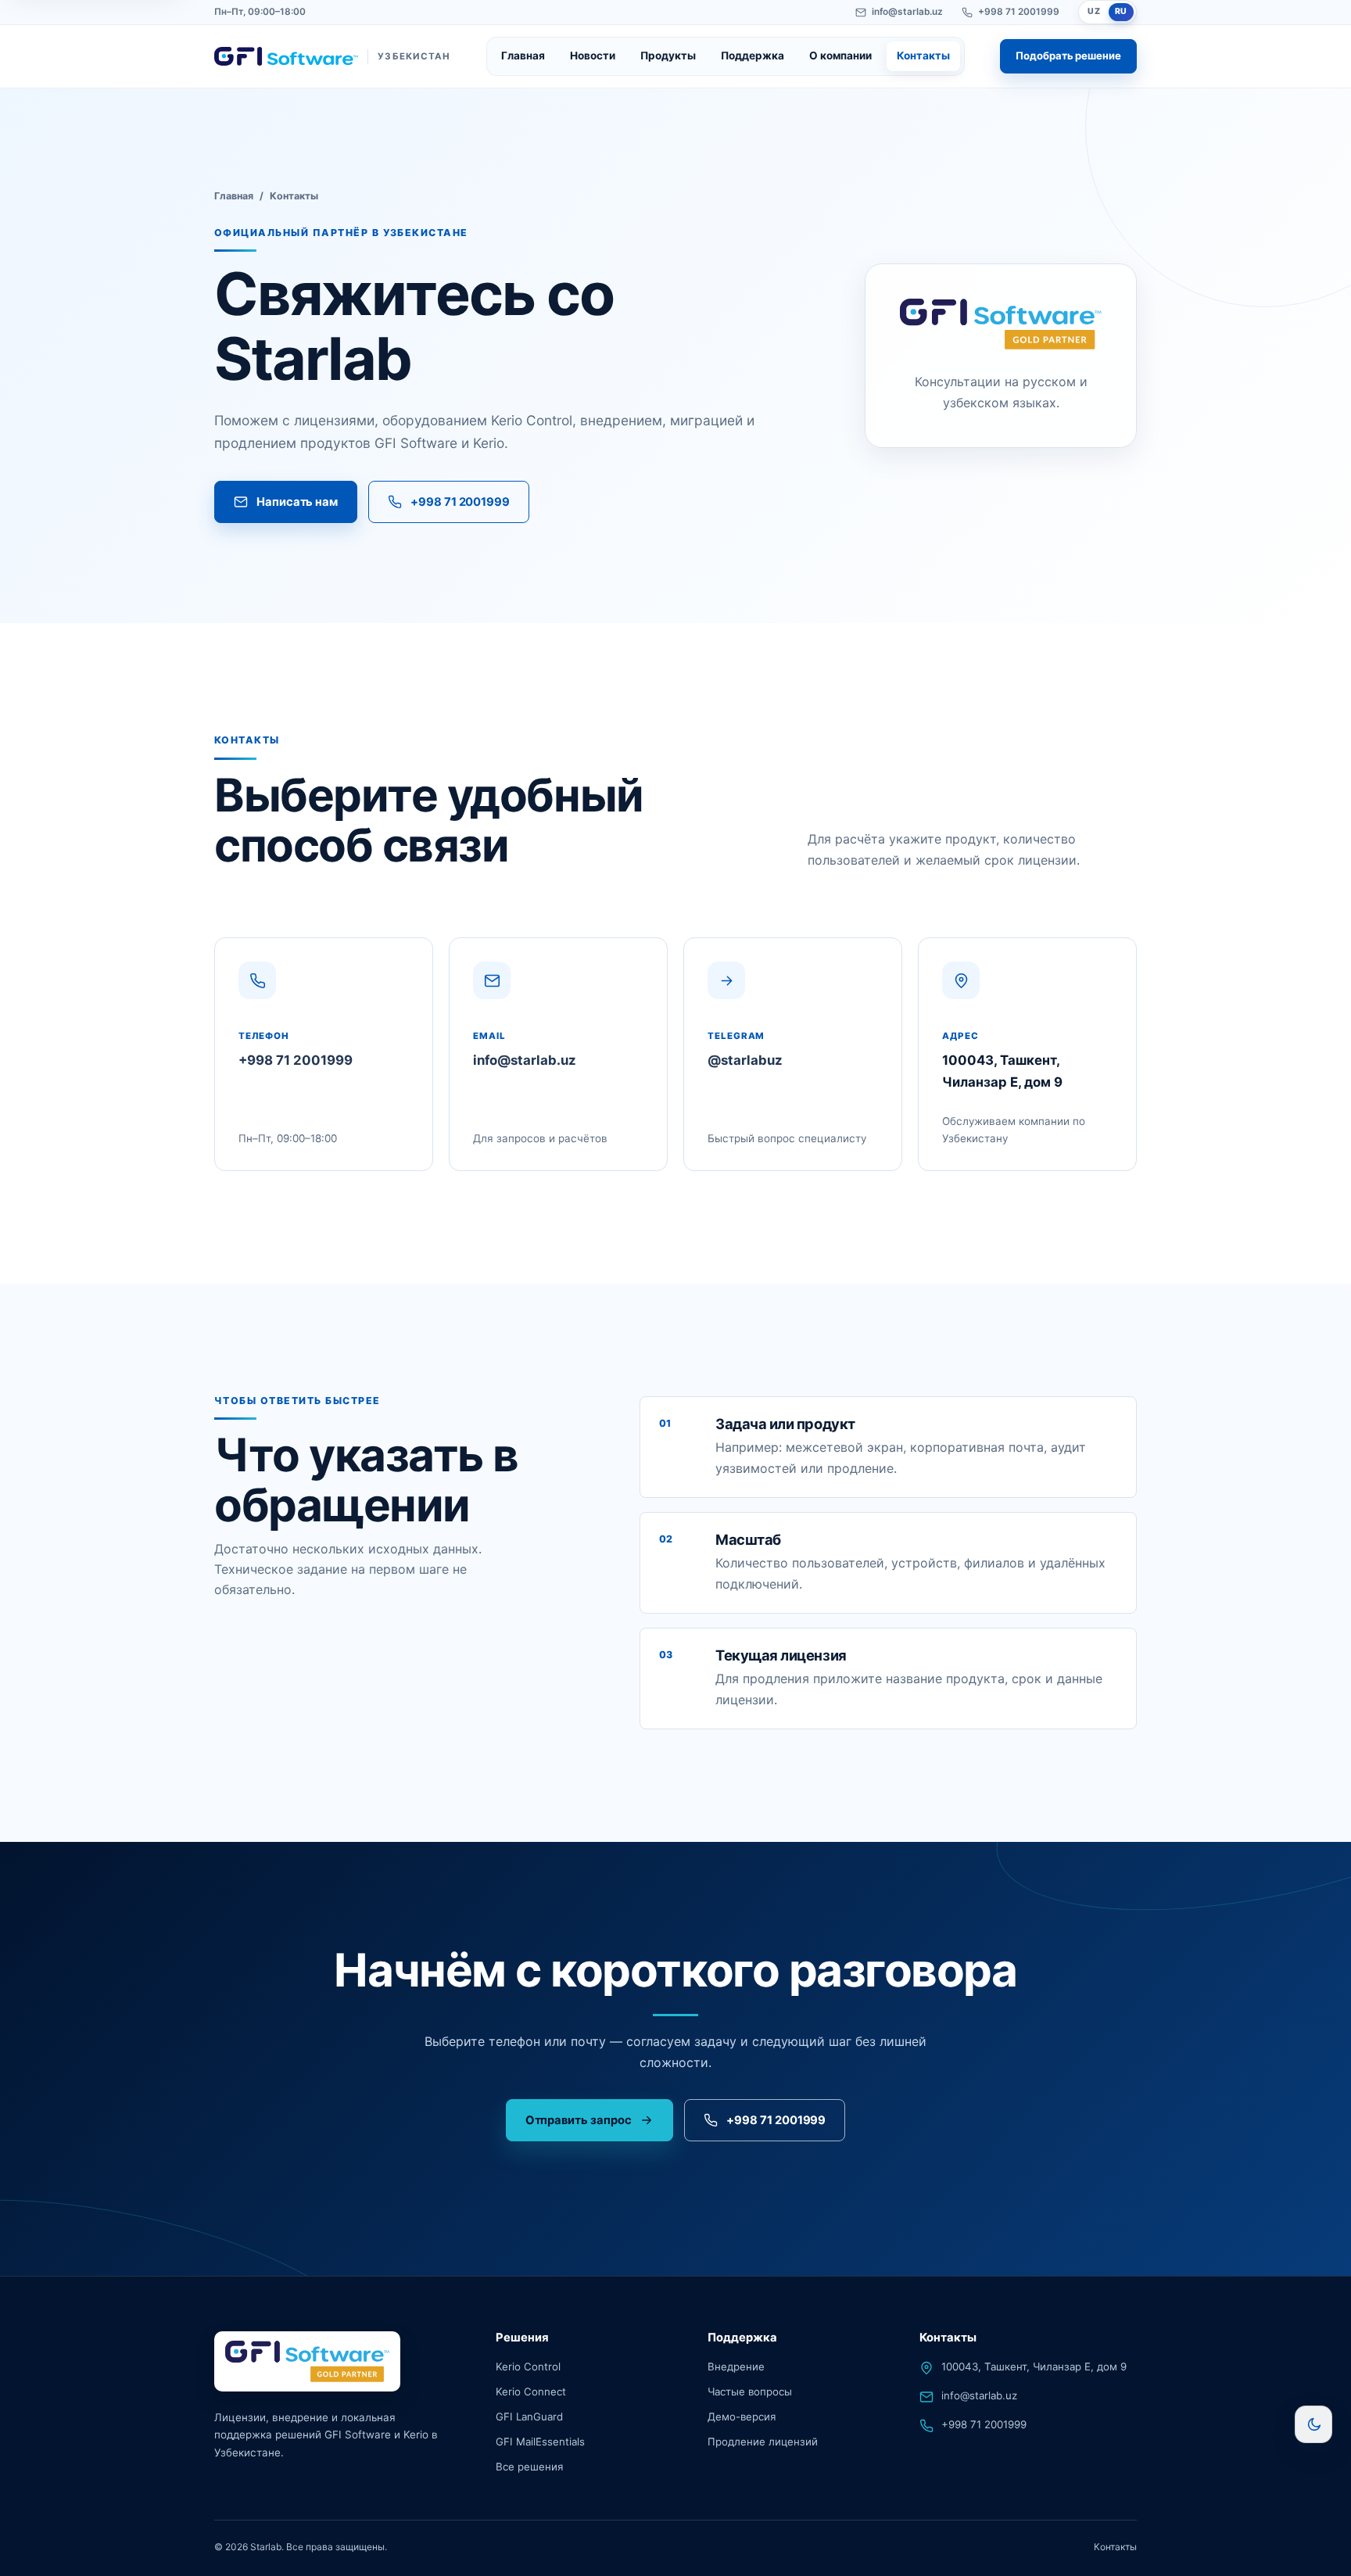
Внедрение (736, 2366)
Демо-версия (742, 2417)
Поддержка (753, 56)
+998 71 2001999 (1019, 12)
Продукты (668, 56)
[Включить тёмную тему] (1313, 2424)
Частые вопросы (750, 2391)
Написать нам (297, 502)
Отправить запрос (579, 2120)
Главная (523, 56)
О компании (840, 56)
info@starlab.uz (907, 12)
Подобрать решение (1068, 56)
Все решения (529, 2467)
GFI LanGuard (529, 2417)
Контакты (923, 56)
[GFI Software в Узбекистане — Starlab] (307, 2361)
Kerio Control (528, 2366)
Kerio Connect (531, 2391)
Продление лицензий (763, 2442)
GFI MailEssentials (540, 2442)
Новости (593, 56)
